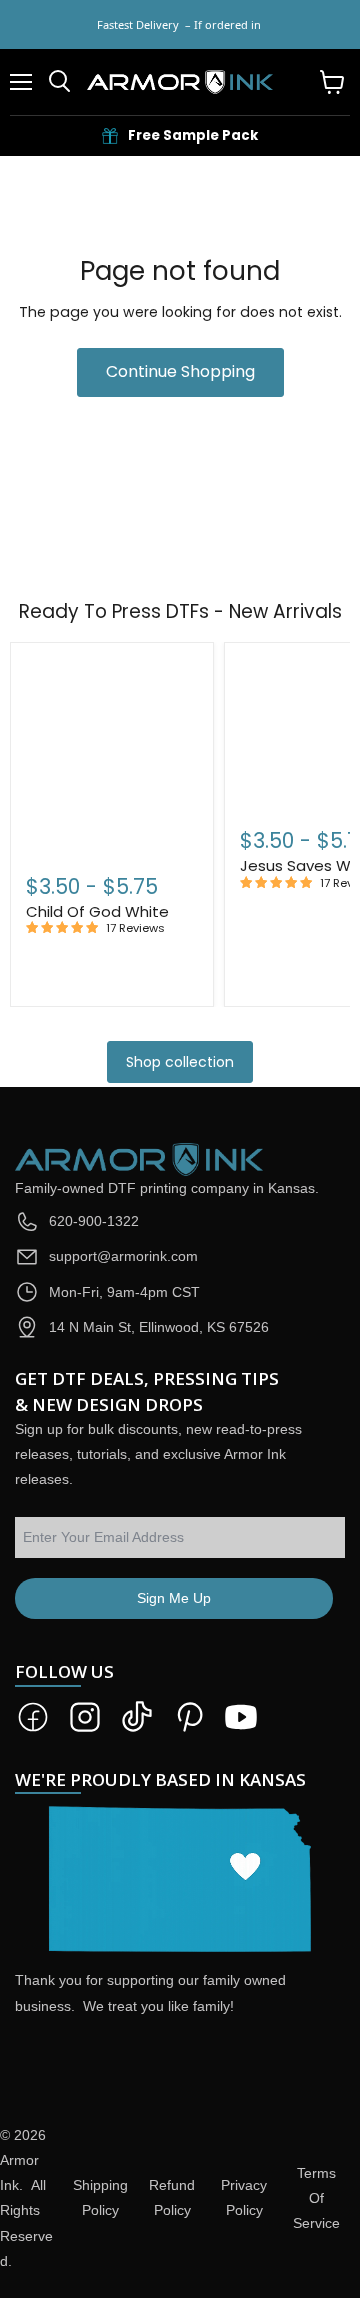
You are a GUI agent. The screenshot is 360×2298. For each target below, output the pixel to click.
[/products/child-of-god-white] (112, 754)
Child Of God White (97, 911)
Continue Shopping (180, 371)
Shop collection (180, 1062)
